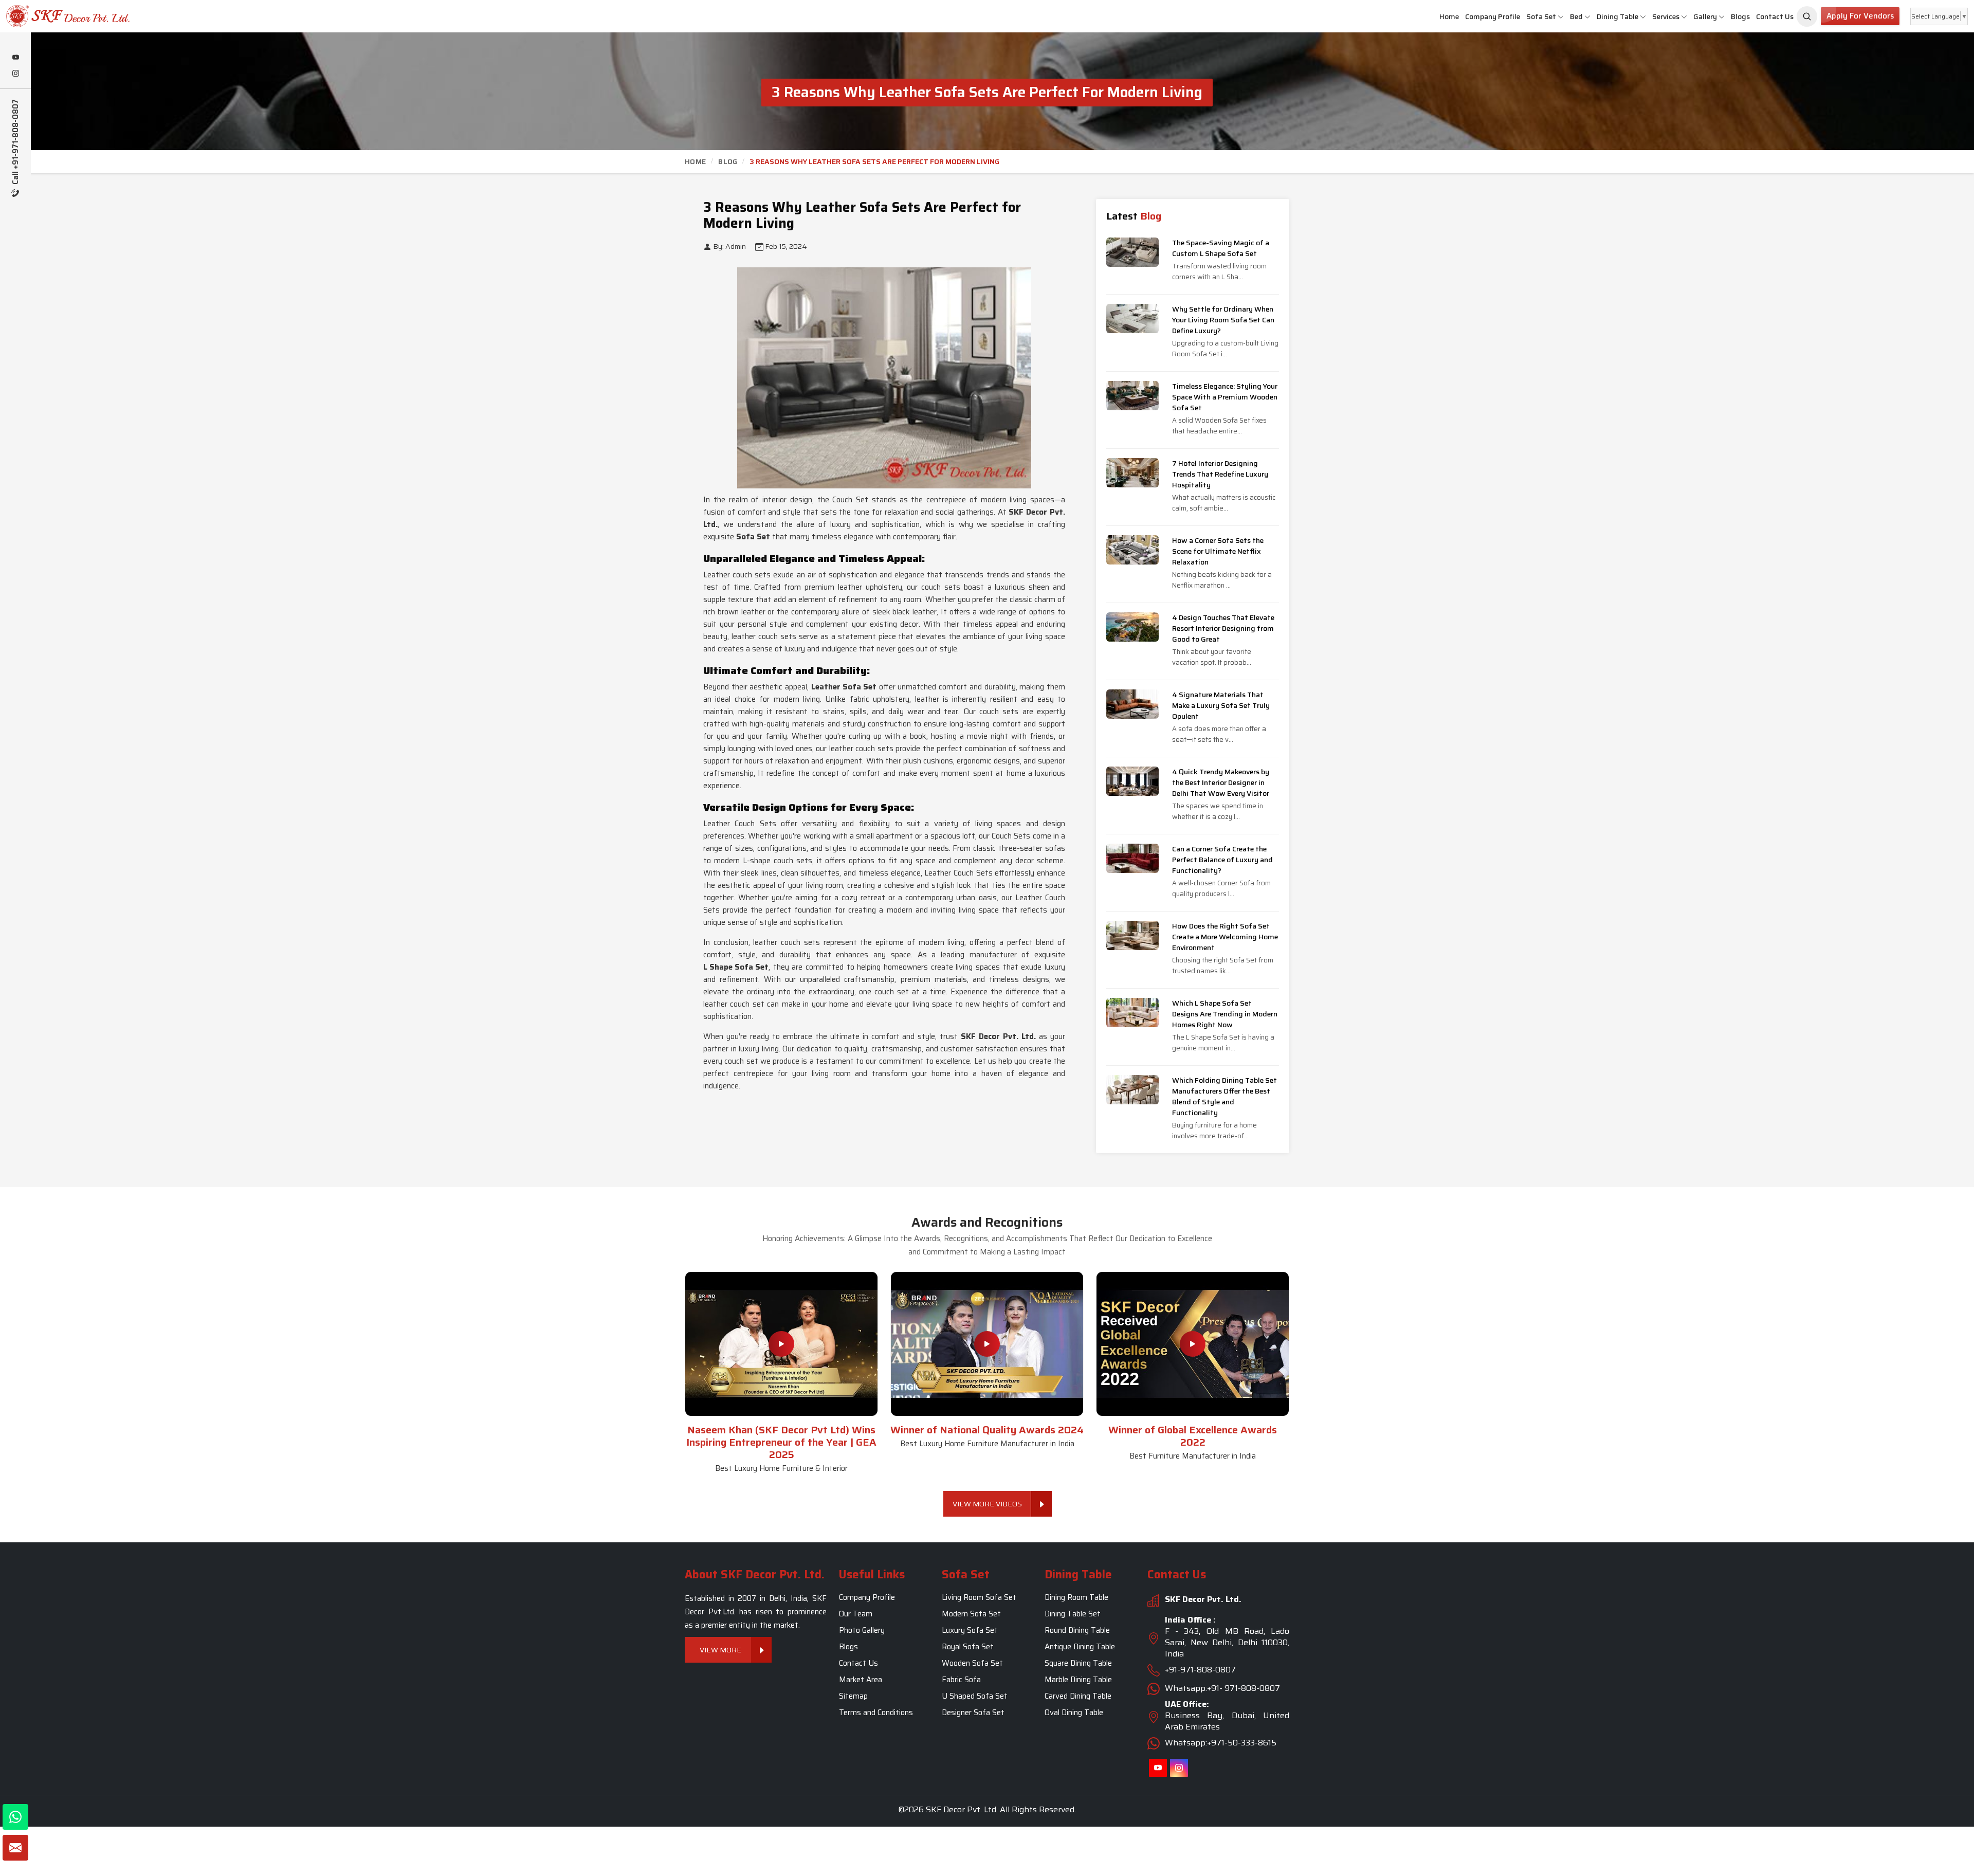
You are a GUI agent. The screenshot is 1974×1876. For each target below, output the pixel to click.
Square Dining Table (1078, 1663)
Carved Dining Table (1078, 1696)
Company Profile (1493, 16)
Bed (1576, 16)
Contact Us (1775, 16)
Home (1449, 16)
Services (1666, 16)
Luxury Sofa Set (970, 1630)
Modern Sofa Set (971, 1614)
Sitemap (853, 1696)
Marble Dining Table (1078, 1680)
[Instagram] (15, 74)
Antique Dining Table (1080, 1647)
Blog (728, 161)
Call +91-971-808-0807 (16, 143)
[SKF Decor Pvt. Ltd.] (164, 16)
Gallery (1705, 16)
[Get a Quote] (15, 1848)
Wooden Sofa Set (972, 1663)
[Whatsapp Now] (15, 1817)
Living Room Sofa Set (979, 1597)
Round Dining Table (1077, 1630)
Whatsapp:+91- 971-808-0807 (1222, 1688)
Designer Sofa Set (973, 1713)
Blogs (1740, 16)
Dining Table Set (1073, 1614)
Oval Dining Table (1074, 1713)
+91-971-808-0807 (1200, 1670)
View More (721, 1650)
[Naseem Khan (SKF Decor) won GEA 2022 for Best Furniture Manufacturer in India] (1193, 1344)
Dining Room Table (1076, 1597)
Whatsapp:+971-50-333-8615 (1221, 1743)
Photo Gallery (862, 1630)
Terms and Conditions (876, 1713)
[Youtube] (15, 58)
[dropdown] (1561, 17)
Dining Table (1617, 16)
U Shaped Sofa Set (975, 1696)
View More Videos (987, 1504)
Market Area (861, 1680)
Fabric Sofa (961, 1680)
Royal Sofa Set (968, 1647)
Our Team (856, 1614)
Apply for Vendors (1860, 16)
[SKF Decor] (1807, 16)
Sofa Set (1541, 16)
